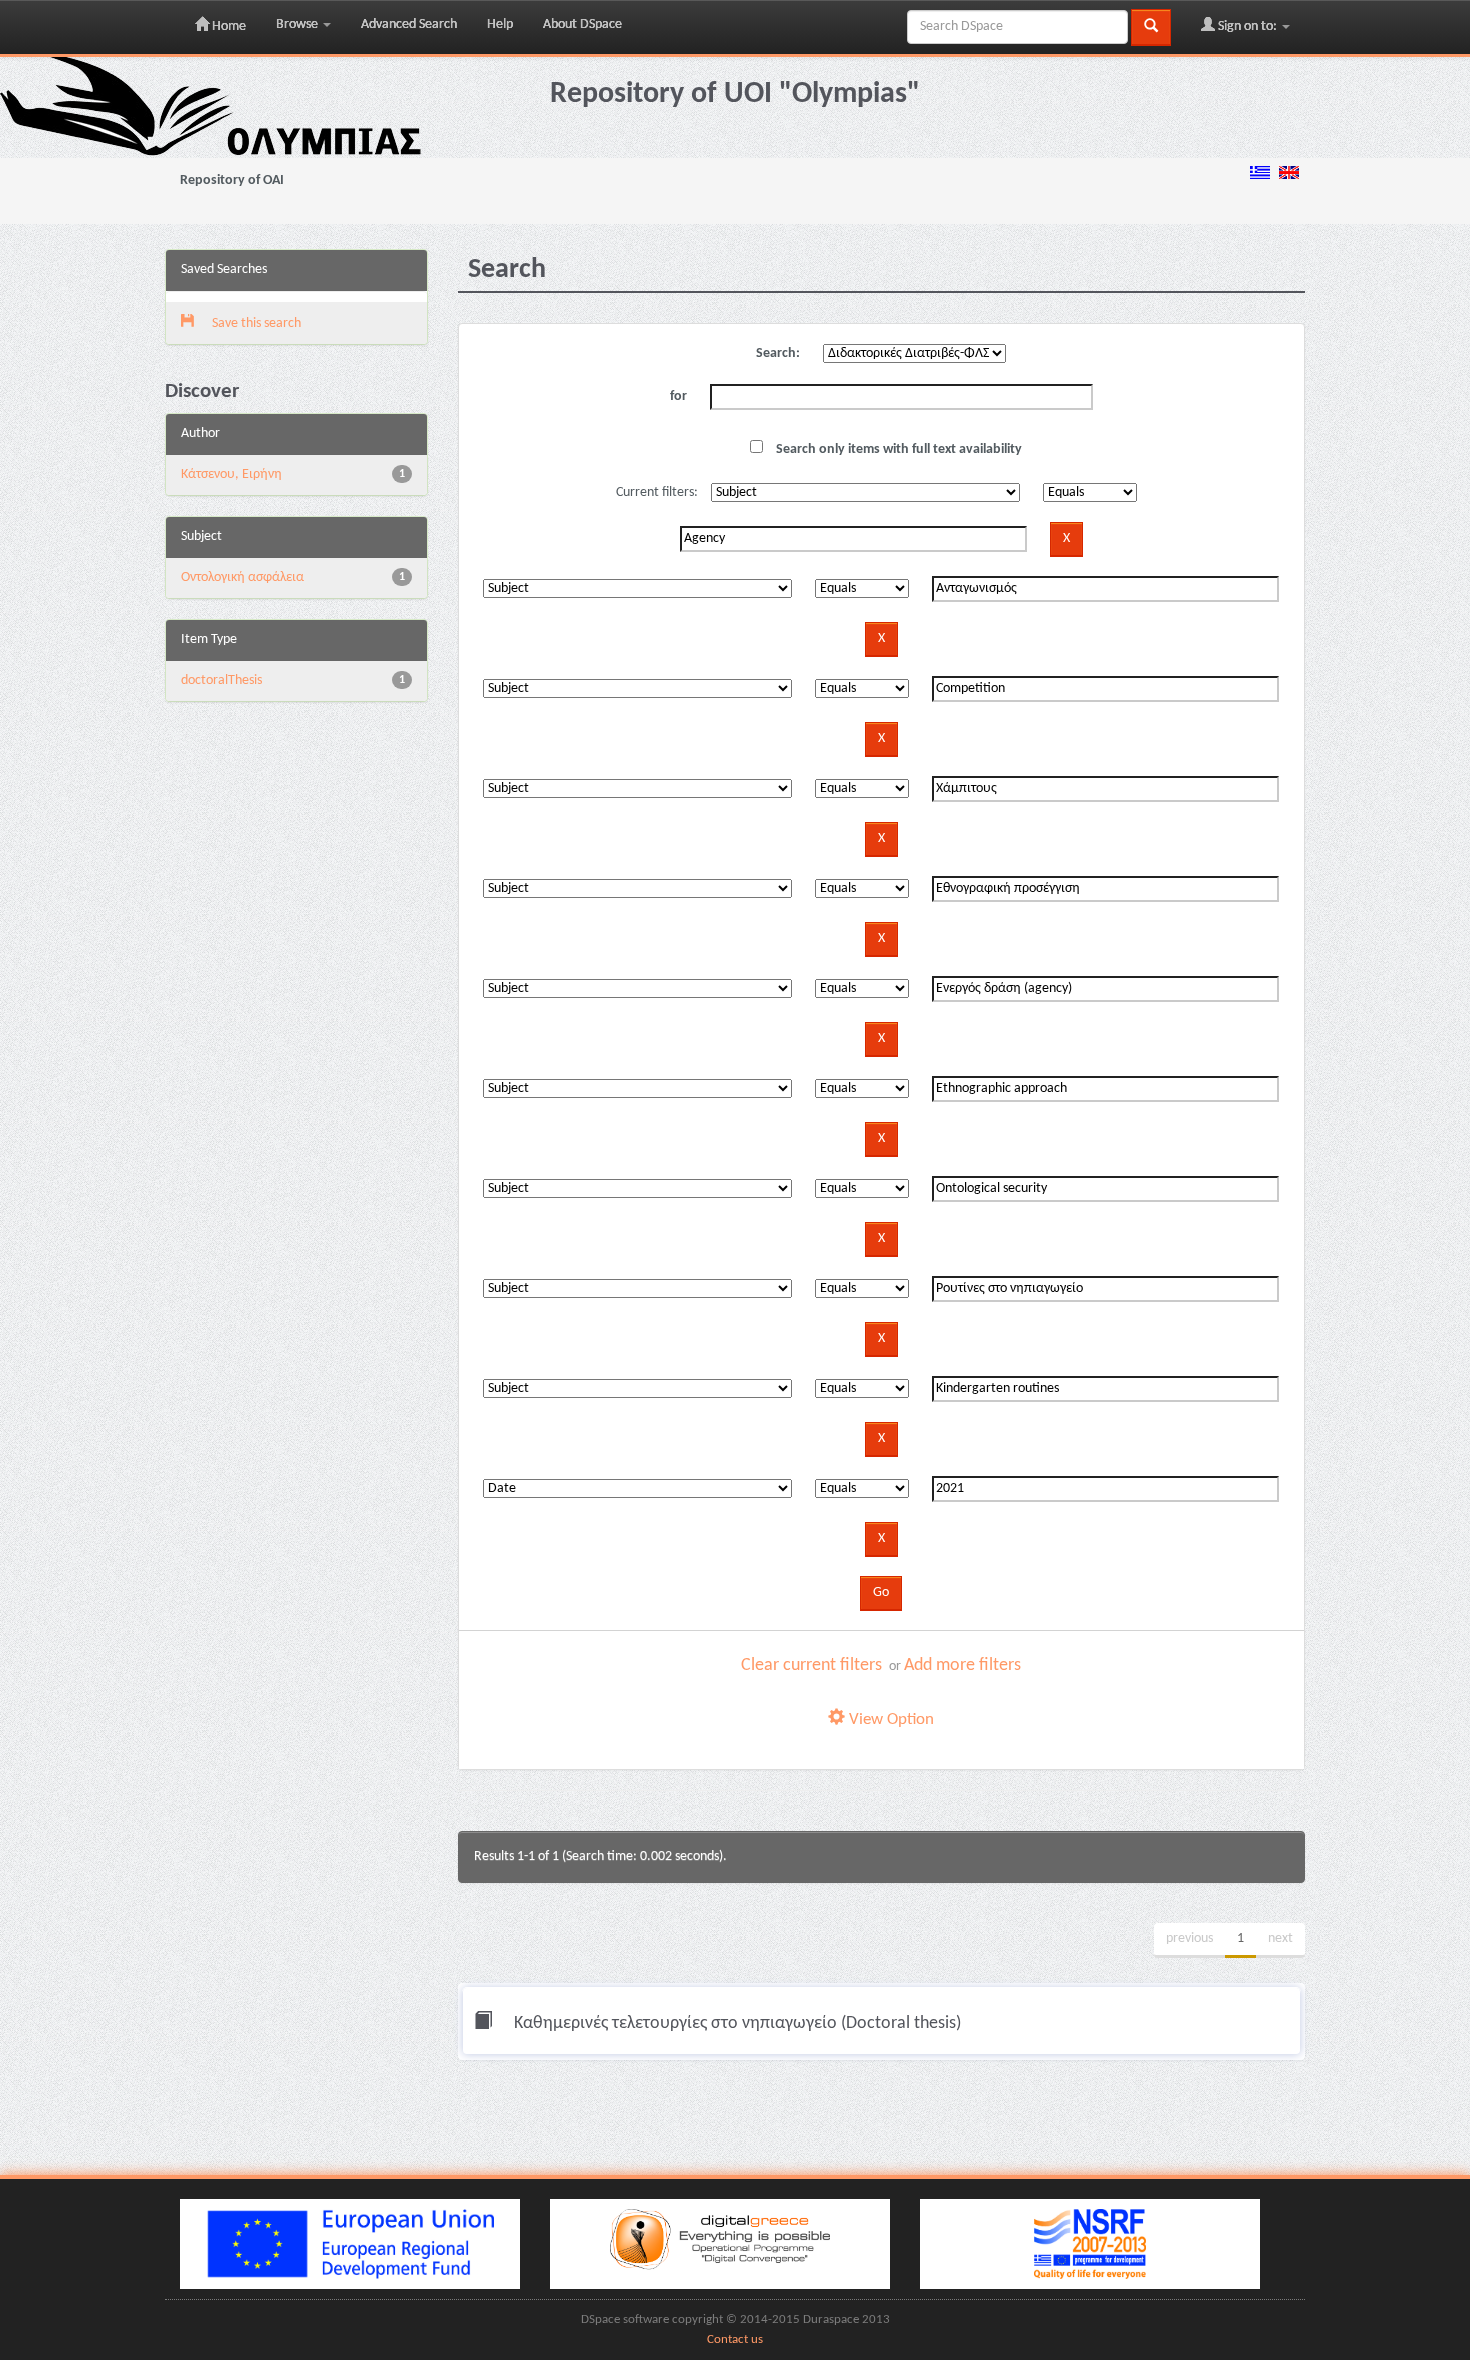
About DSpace (582, 24)
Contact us (735, 2340)
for (678, 396)
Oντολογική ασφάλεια (242, 577)
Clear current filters (811, 1665)
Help (500, 24)
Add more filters (962, 1665)
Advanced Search (409, 24)
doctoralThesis (221, 680)
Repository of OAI (232, 180)
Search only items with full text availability (897, 449)
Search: (778, 353)
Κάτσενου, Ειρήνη (231, 474)
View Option (889, 1719)
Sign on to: (1247, 26)
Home (227, 26)
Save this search (255, 323)
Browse (298, 24)
